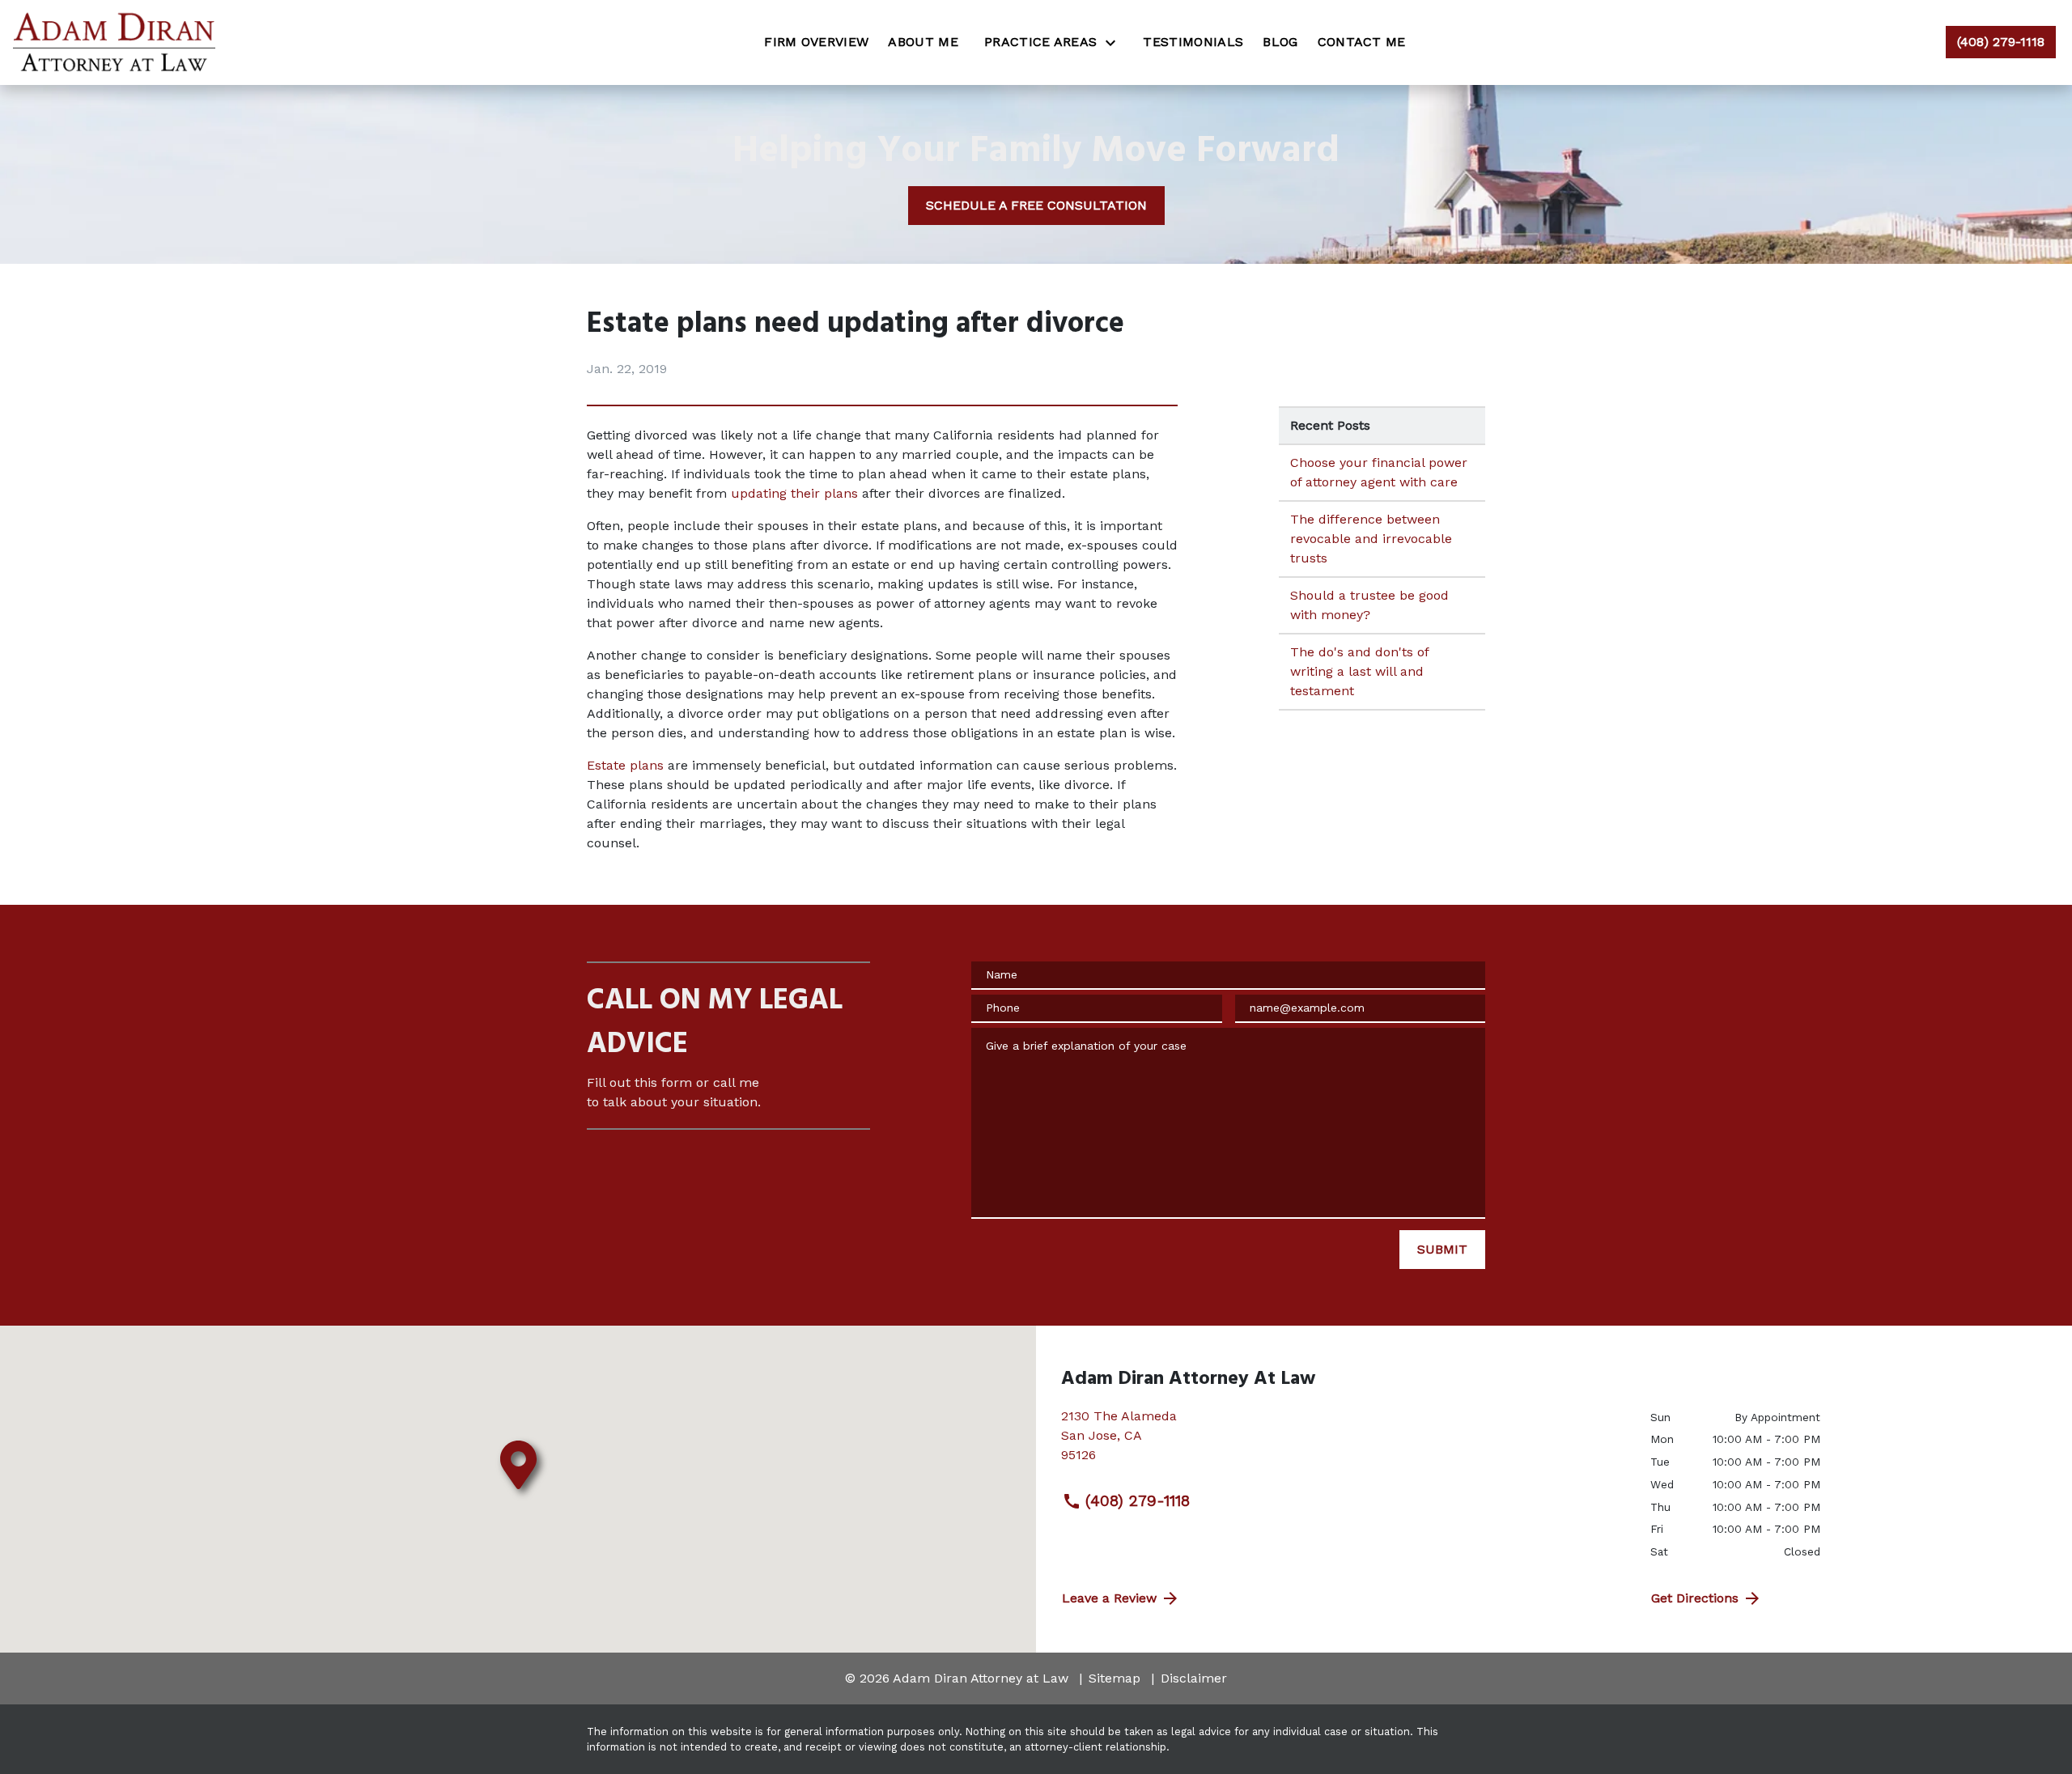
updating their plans (794, 493)
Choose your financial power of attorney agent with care (1379, 472)
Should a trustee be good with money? (1369, 605)
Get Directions (1695, 1598)
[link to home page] (114, 42)
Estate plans (625, 765)
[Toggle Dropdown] (1115, 42)
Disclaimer (1194, 1678)
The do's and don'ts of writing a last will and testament (1360, 671)
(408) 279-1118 (1138, 1501)
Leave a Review (1109, 1598)
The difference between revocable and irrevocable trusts (1371, 539)
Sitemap (1115, 1678)
